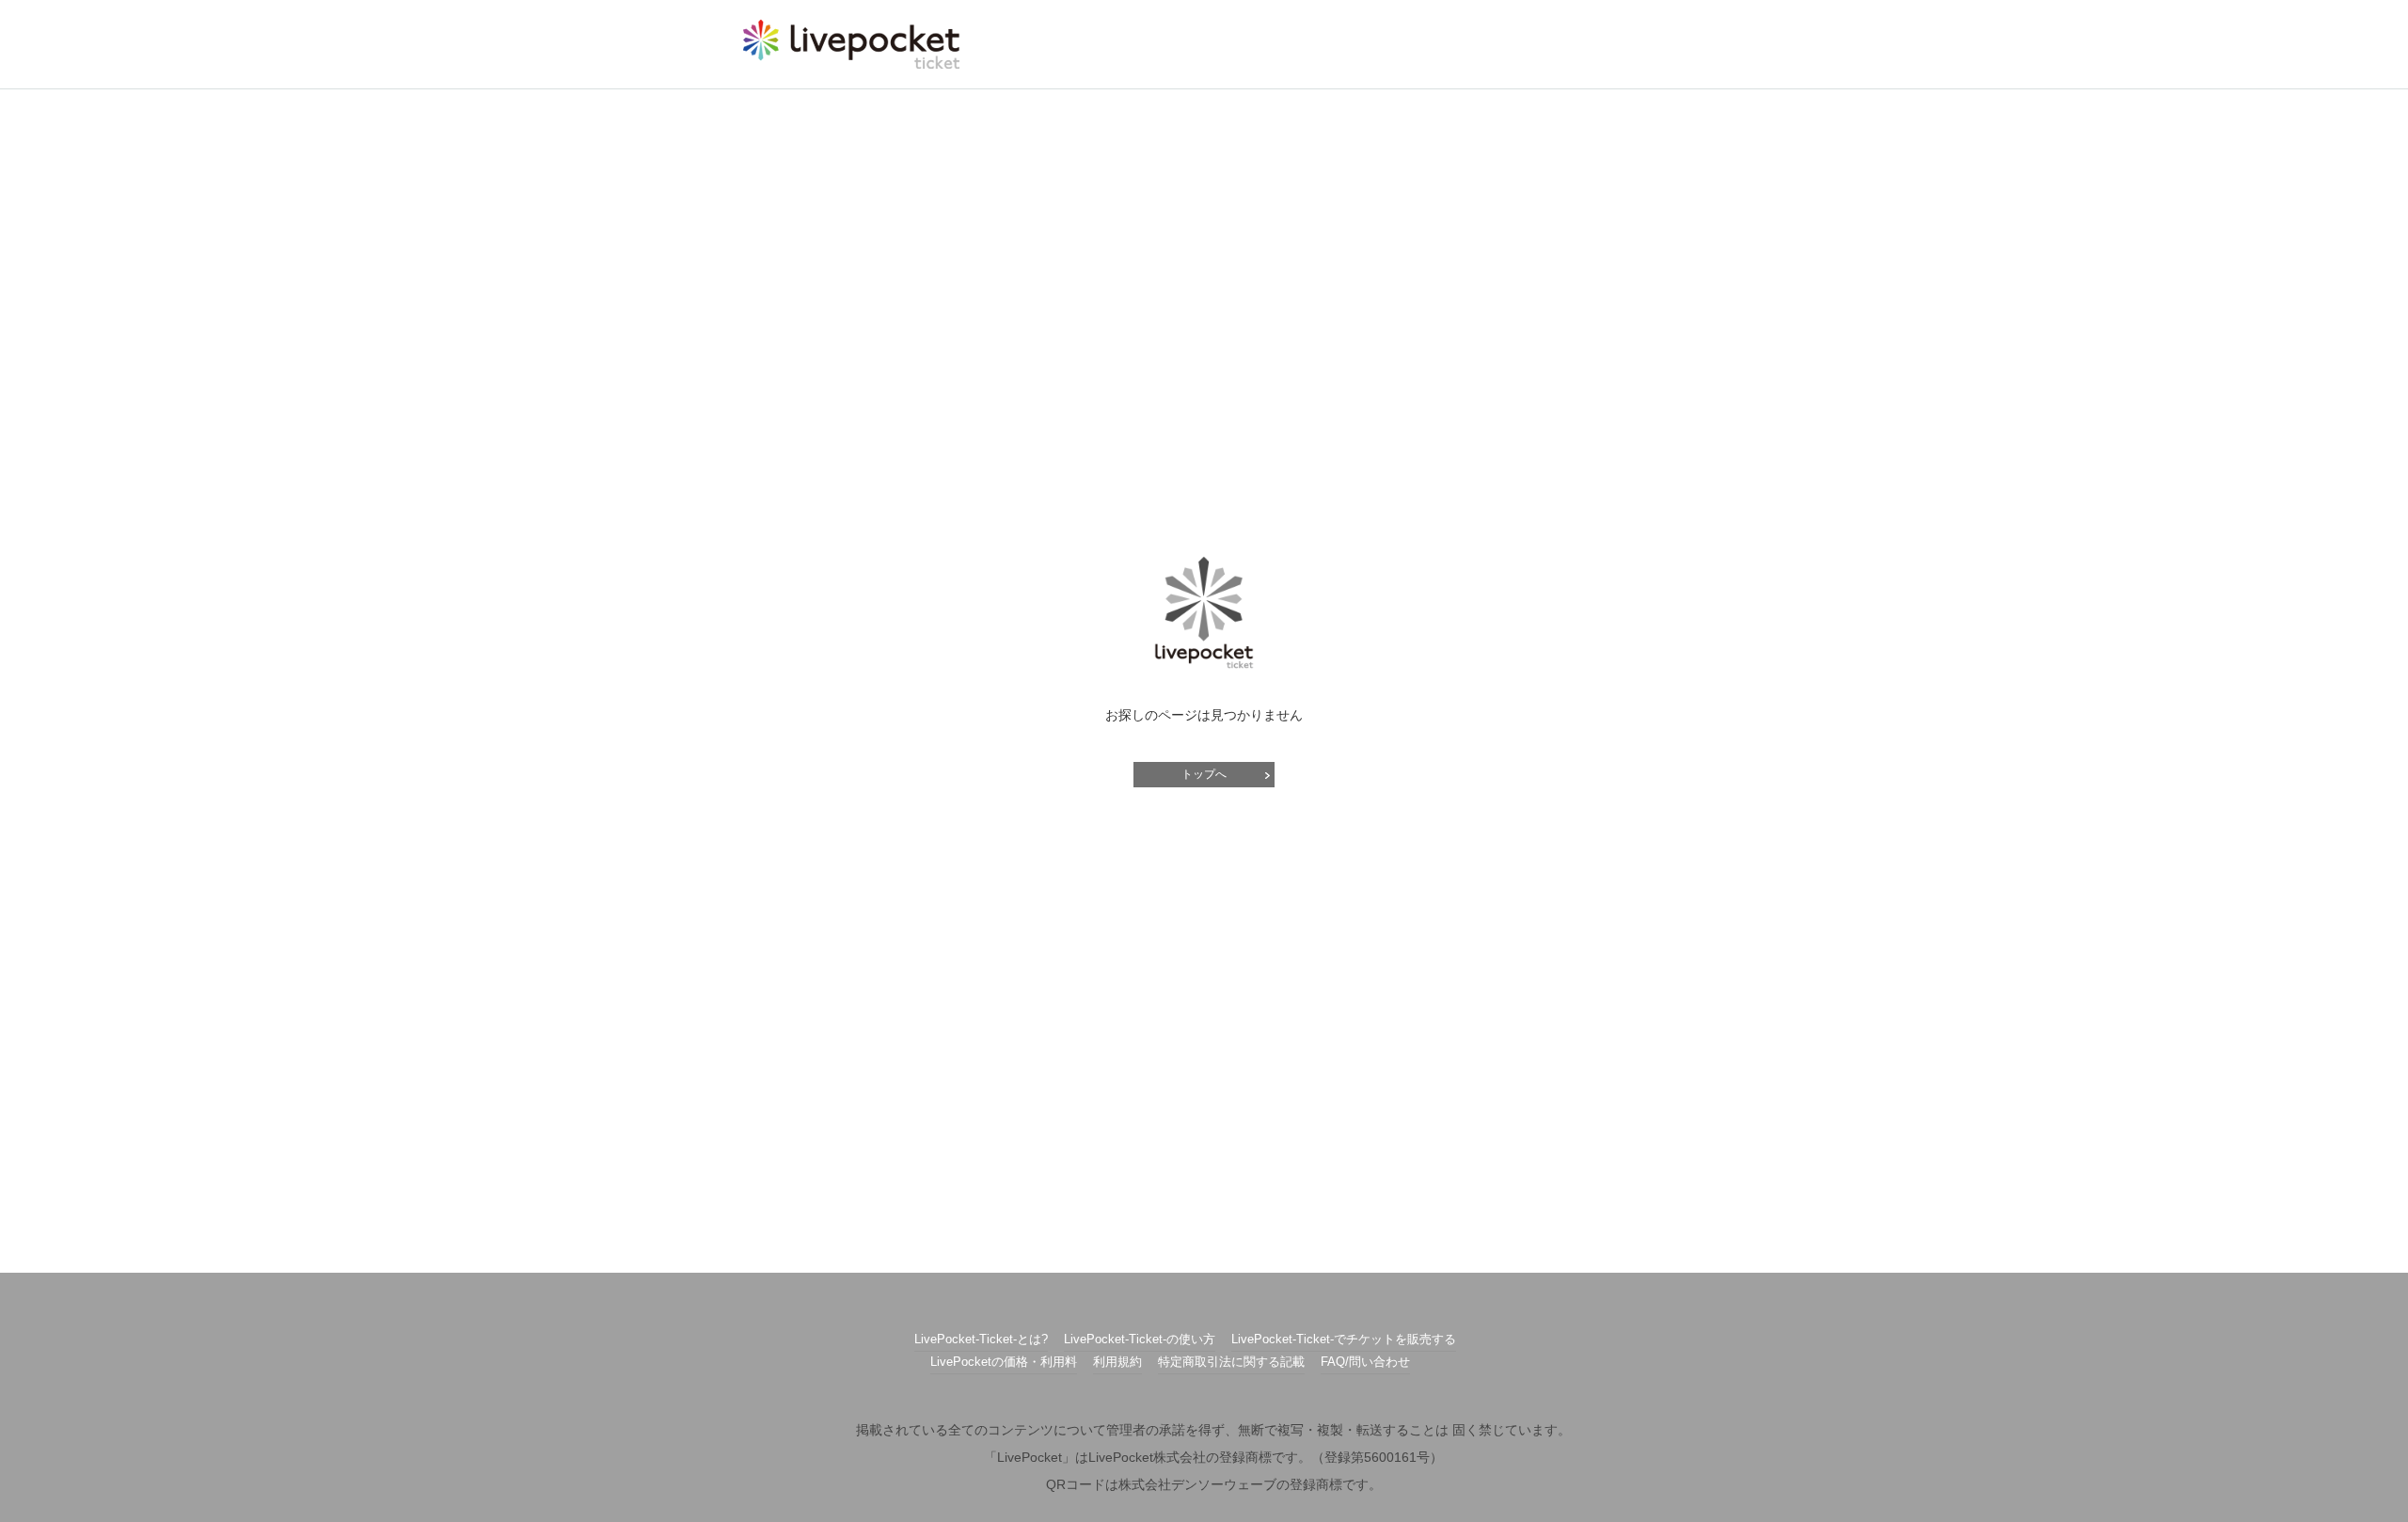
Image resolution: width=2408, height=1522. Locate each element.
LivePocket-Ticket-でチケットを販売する (1344, 1339)
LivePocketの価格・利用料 (1004, 1362)
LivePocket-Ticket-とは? (981, 1339)
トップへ (1204, 774)
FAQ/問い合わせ (1365, 1362)
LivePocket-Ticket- (851, 44)
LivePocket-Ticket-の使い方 (1140, 1339)
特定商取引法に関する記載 (1231, 1362)
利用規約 (1117, 1362)
